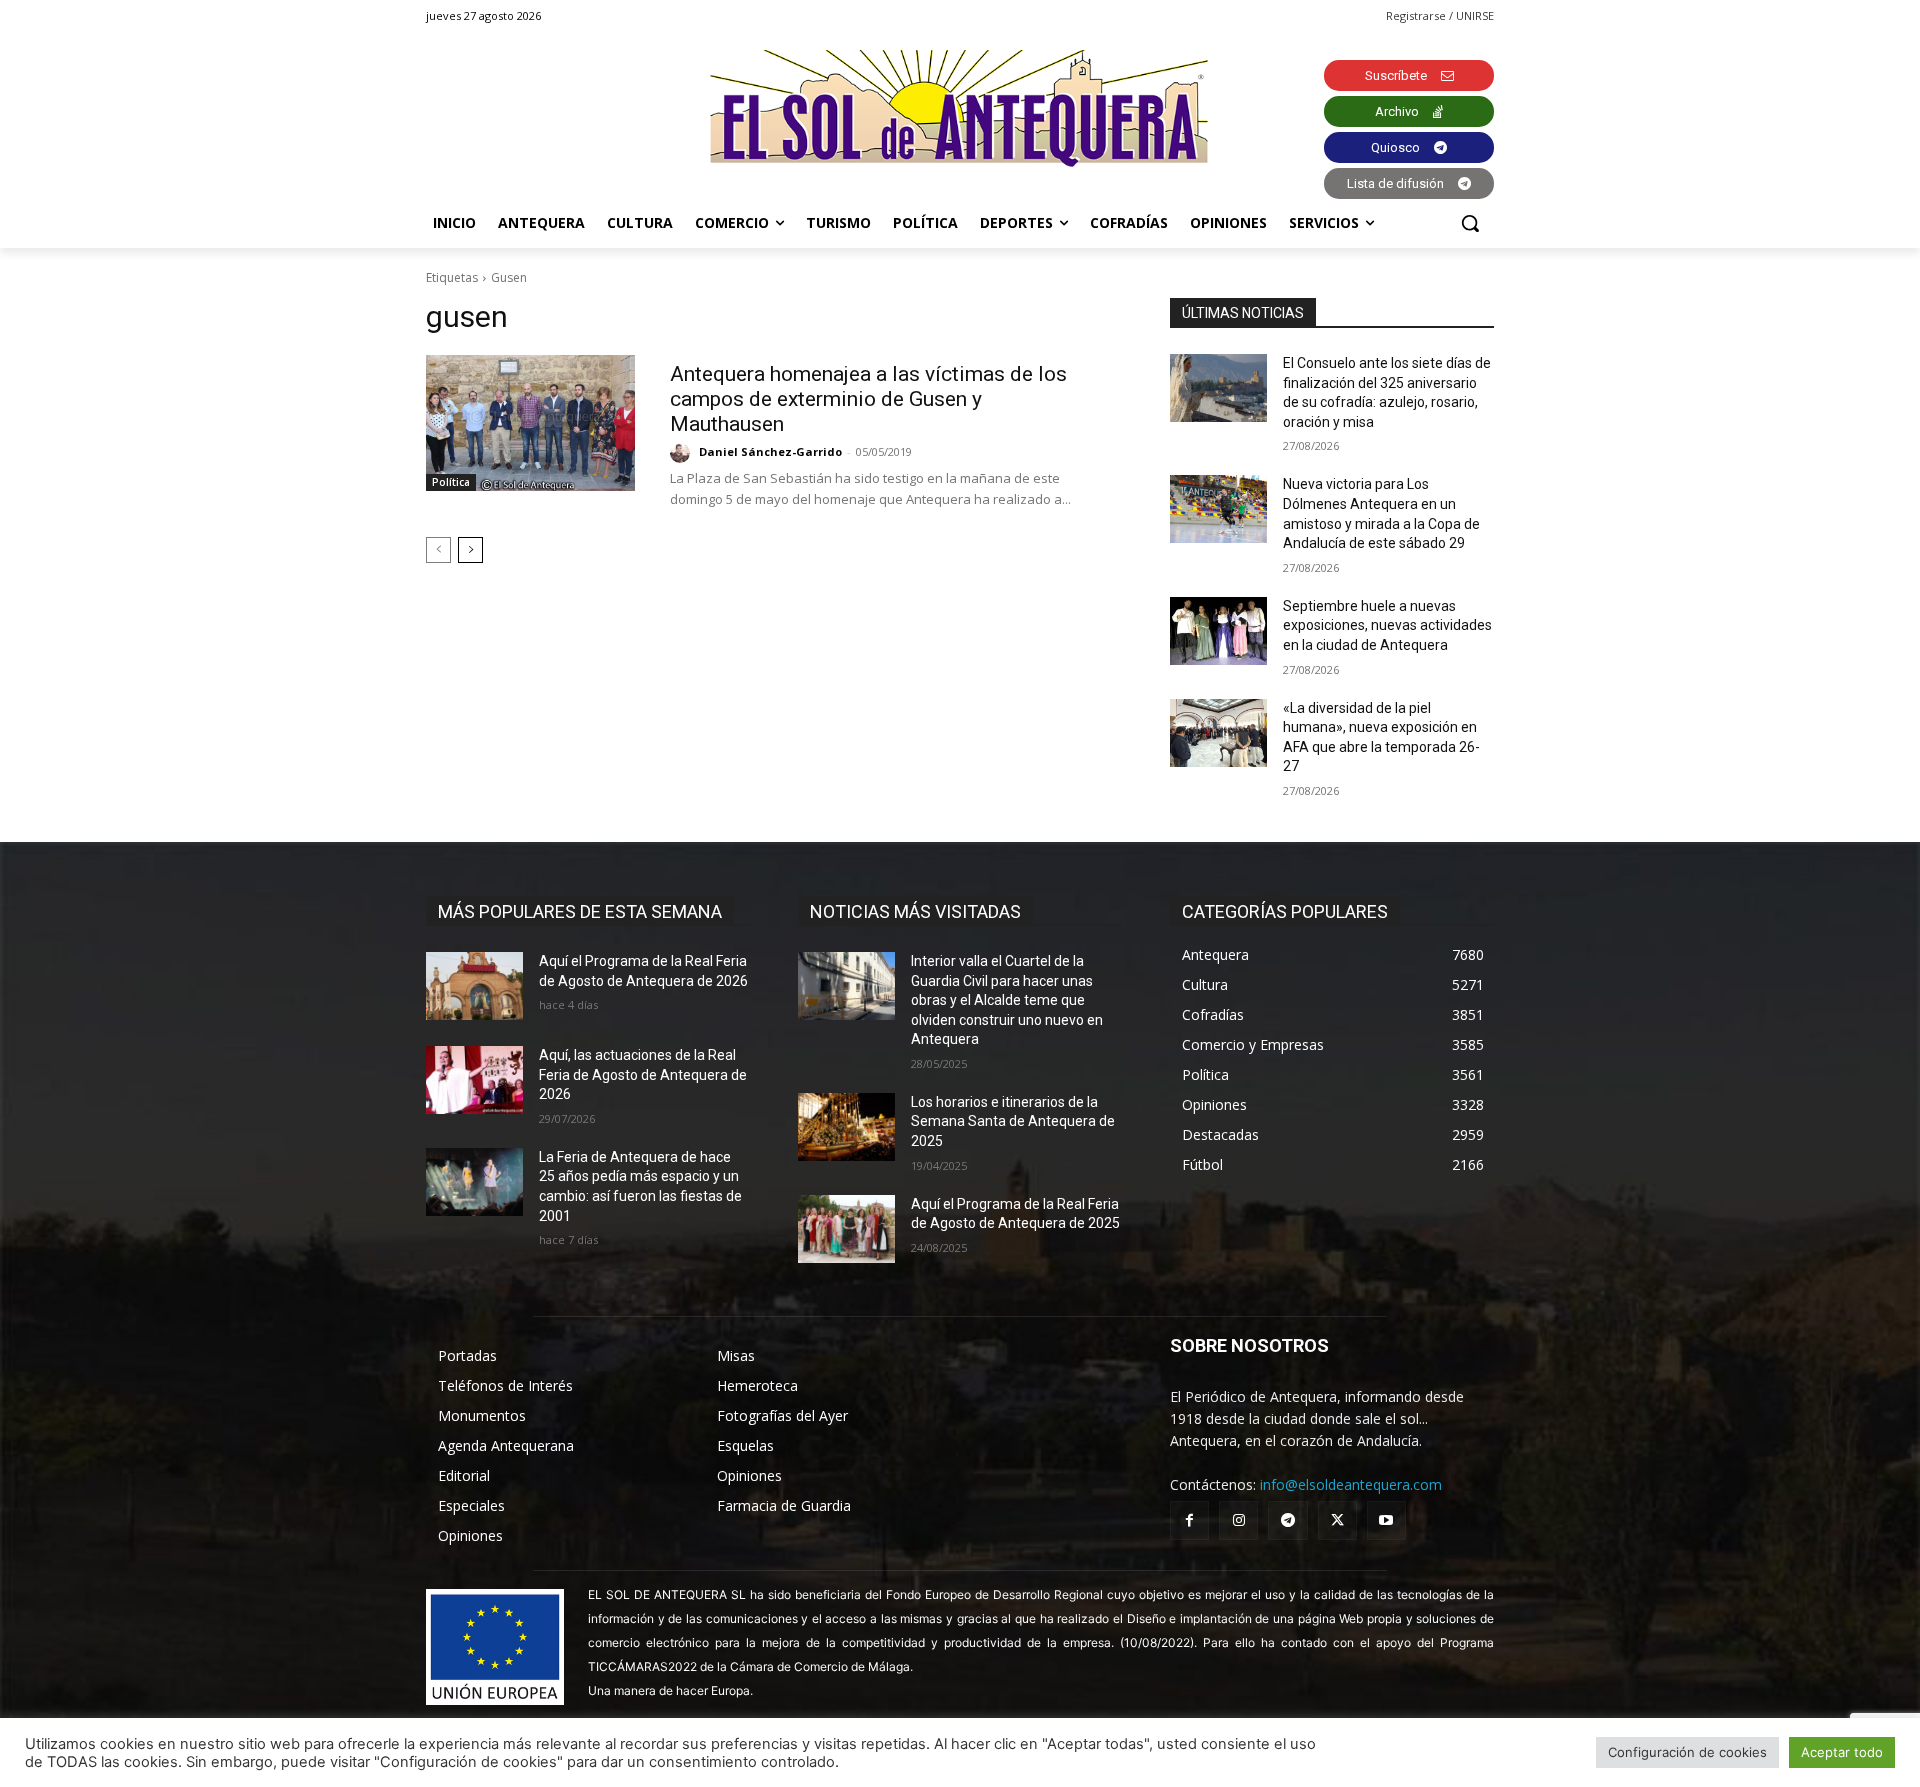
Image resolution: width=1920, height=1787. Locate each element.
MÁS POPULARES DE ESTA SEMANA (580, 911)
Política (451, 482)
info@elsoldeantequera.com (1351, 1484)
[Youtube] (1386, 1520)
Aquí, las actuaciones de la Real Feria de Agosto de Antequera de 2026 (643, 1074)
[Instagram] (1238, 1520)
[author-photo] (683, 453)
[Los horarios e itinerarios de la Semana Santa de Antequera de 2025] (846, 1127)
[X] (1337, 1520)
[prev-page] (438, 550)
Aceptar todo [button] (1842, 1752)
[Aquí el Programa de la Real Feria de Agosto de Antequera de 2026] (474, 986)
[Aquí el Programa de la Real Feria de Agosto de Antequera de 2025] (846, 1229)
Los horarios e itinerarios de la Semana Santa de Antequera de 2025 (1013, 1121)
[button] (1470, 223)
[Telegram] (1287, 1520)
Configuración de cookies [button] (1687, 1752)
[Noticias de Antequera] (960, 108)
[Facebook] (1189, 1520)
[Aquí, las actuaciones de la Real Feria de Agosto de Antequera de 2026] (474, 1080)
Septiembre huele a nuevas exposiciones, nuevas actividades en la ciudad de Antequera (1387, 625)
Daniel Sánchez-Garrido (770, 451)
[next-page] (470, 550)
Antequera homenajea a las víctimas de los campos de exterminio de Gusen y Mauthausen (868, 399)
